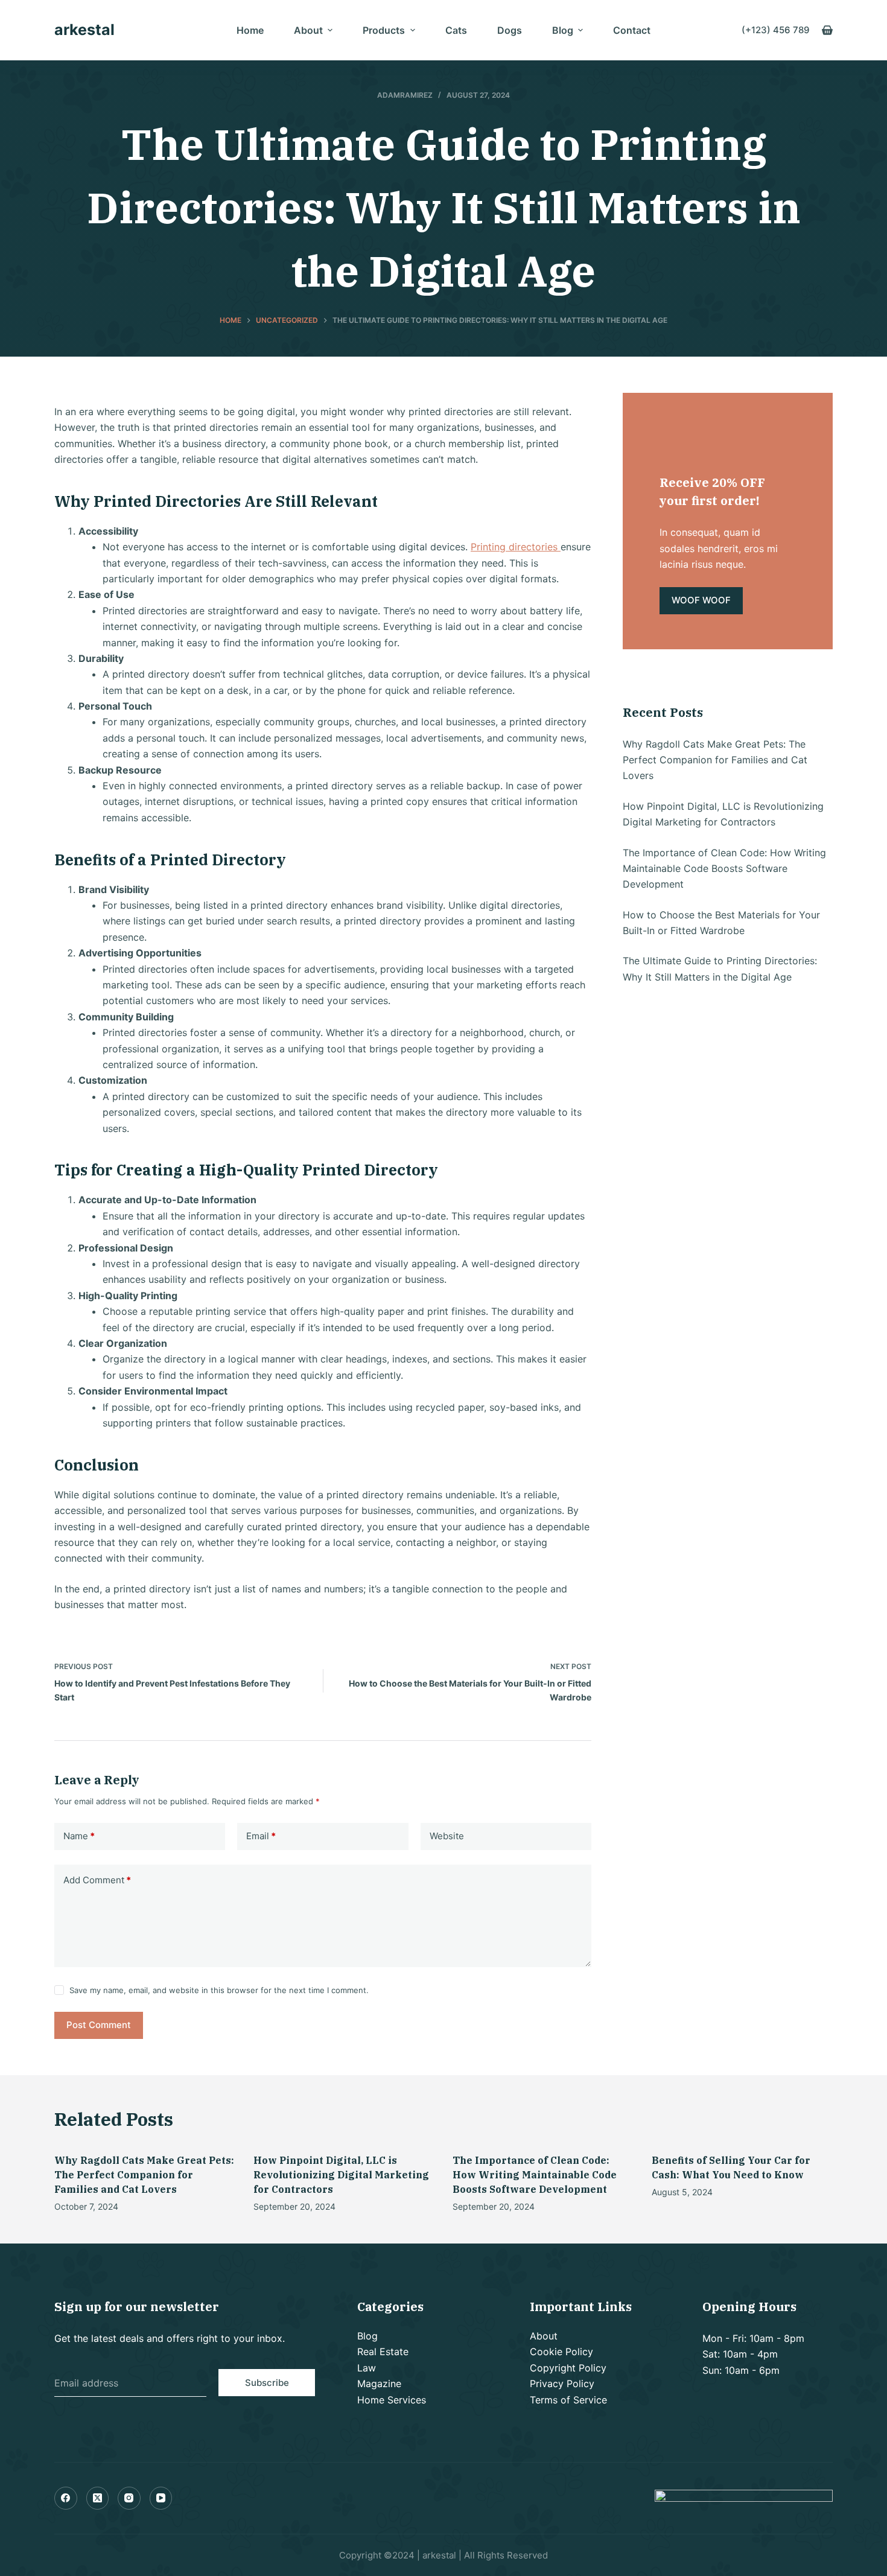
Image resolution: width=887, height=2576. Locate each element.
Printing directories (516, 547)
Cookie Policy (561, 2352)
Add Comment (97, 1880)
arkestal (84, 30)
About (544, 2336)
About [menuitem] (308, 30)
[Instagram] (129, 2498)
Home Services (392, 2400)
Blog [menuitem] (563, 30)
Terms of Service (568, 2400)
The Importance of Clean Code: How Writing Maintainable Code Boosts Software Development (724, 869)
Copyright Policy (568, 2368)
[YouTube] (161, 2498)
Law (367, 2368)
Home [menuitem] (250, 30)
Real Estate (383, 2352)
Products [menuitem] (384, 30)
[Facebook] (66, 2498)
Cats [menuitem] (456, 30)
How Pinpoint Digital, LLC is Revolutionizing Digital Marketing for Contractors (341, 2175)
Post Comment (99, 2025)
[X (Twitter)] (98, 2498)
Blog (367, 2336)
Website (447, 1836)
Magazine (379, 2384)
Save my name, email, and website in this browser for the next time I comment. (219, 1990)
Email (261, 1836)
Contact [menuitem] (632, 30)
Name (79, 1836)
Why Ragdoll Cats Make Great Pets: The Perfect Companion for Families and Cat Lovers (715, 760)
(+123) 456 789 (776, 30)
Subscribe (267, 2383)
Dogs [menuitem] (510, 30)
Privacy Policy (562, 2384)
